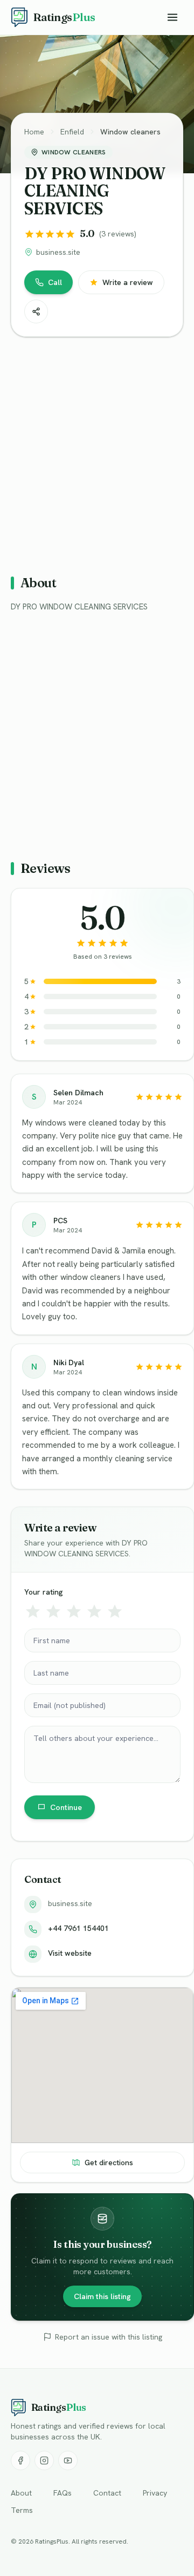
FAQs (63, 2493)
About (21, 2493)
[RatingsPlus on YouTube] (68, 2460)
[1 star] (33, 1611)
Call (55, 282)
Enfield (72, 132)
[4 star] (94, 1611)
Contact (107, 2493)
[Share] (36, 311)
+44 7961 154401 (78, 1928)
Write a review (128, 282)
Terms (22, 2510)
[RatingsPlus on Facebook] (20, 2460)
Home (34, 132)
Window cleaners (130, 132)
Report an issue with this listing (109, 2337)
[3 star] (74, 1611)
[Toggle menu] (172, 17)
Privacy (155, 2493)
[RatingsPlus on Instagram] (44, 2460)
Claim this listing (102, 2296)
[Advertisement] (97, 451)
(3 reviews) (118, 234)
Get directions (109, 2163)
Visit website (70, 1953)
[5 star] (115, 1611)
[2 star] (53, 1611)
